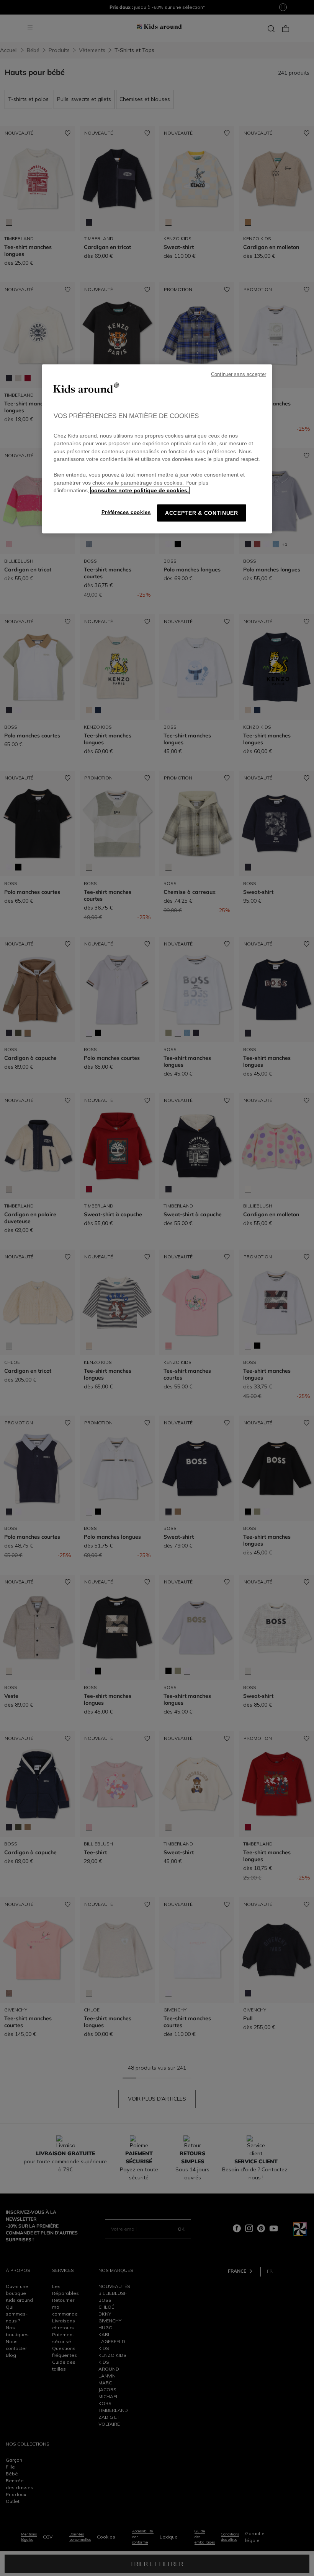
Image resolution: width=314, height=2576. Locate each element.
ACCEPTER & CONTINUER (202, 513)
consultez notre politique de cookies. (140, 491)
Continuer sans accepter (239, 374)
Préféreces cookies (126, 512)
